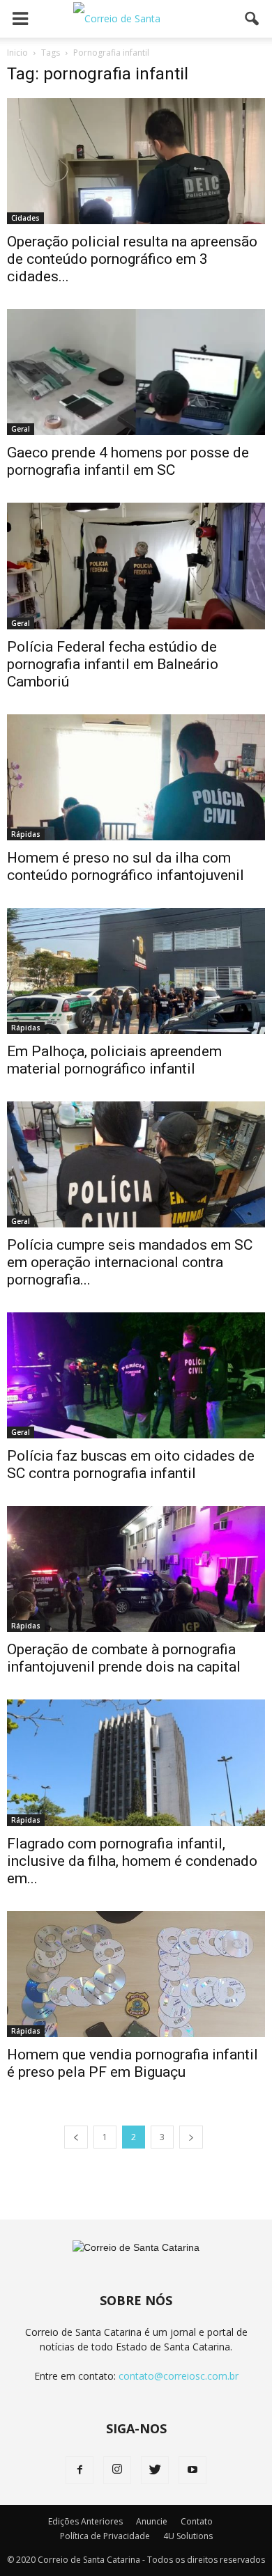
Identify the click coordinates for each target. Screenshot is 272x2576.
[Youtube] (192, 2470)
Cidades (25, 218)
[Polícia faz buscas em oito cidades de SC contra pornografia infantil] (136, 1375)
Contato (197, 2521)
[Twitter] (155, 2470)
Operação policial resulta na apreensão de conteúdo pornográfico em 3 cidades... (132, 259)
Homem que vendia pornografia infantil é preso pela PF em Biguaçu (133, 2063)
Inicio (17, 53)
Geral (21, 429)
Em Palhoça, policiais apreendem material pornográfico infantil (114, 1060)
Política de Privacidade (105, 2536)
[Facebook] (80, 2470)
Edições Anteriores (85, 2521)
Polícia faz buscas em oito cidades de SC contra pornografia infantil (131, 1464)
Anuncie (152, 2521)
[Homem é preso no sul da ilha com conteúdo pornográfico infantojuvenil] (136, 777)
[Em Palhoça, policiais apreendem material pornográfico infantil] (136, 971)
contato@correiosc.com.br (179, 2376)
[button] (252, 19)
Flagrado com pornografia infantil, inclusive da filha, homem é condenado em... (132, 1861)
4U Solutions (188, 2536)
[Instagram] (117, 2470)
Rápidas (26, 834)
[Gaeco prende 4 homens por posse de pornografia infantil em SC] (136, 372)
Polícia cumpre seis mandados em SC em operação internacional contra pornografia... (130, 1262)
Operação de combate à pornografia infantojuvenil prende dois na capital (124, 1658)
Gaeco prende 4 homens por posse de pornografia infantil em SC (128, 461)
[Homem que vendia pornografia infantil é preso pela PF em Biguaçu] (136, 1974)
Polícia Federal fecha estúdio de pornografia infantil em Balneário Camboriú (113, 664)
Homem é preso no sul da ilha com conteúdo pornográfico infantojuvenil (126, 866)
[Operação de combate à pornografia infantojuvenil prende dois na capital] (136, 1569)
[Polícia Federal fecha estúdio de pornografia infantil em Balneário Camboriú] (136, 566)
